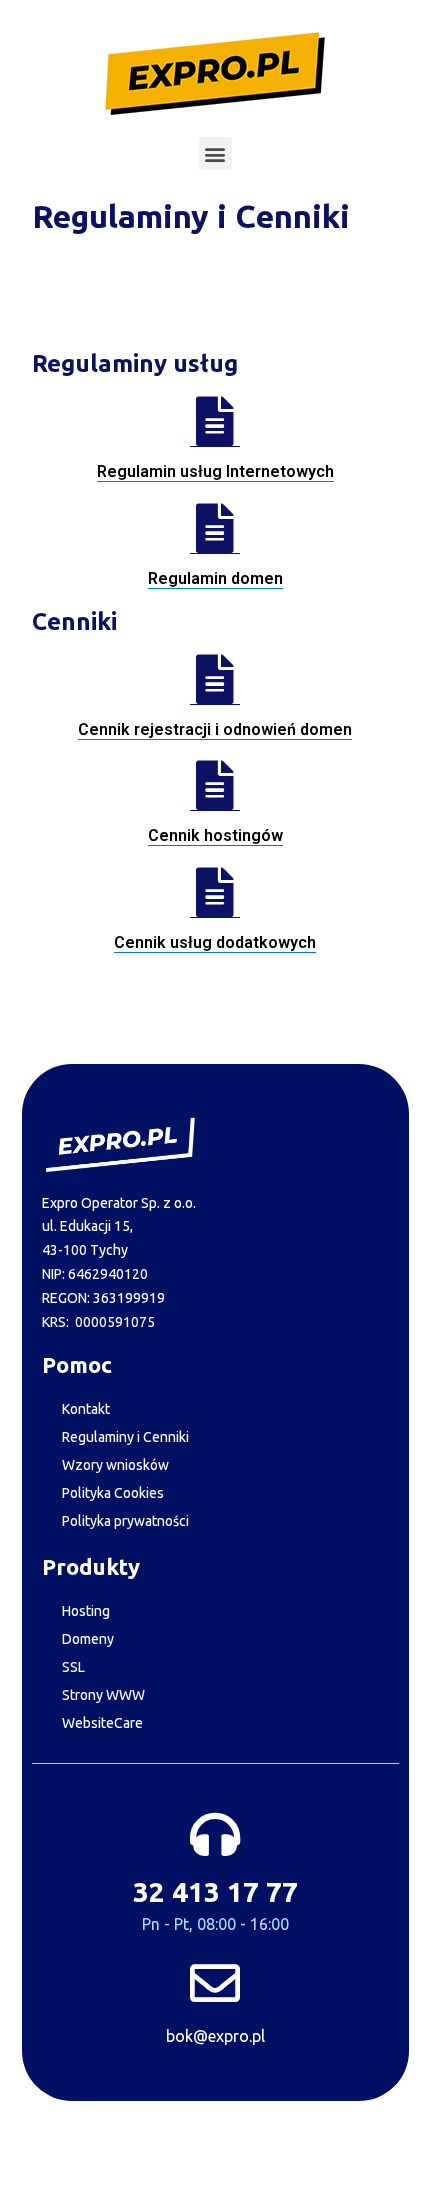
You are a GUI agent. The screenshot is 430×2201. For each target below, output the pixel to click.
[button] (215, 153)
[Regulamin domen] (215, 528)
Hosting (86, 1611)
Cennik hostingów (215, 835)
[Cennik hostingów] (215, 785)
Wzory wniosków (115, 1465)
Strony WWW (103, 1695)
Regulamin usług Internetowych (215, 471)
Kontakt (86, 1409)
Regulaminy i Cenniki (125, 1437)
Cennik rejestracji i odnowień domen (215, 729)
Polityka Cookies (113, 1493)
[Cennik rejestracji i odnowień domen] (215, 679)
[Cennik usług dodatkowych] (215, 892)
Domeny (88, 1639)
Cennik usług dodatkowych (215, 942)
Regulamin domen (215, 578)
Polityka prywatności (125, 1521)
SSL (73, 1667)
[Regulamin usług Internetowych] (215, 421)
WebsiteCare (102, 1723)
